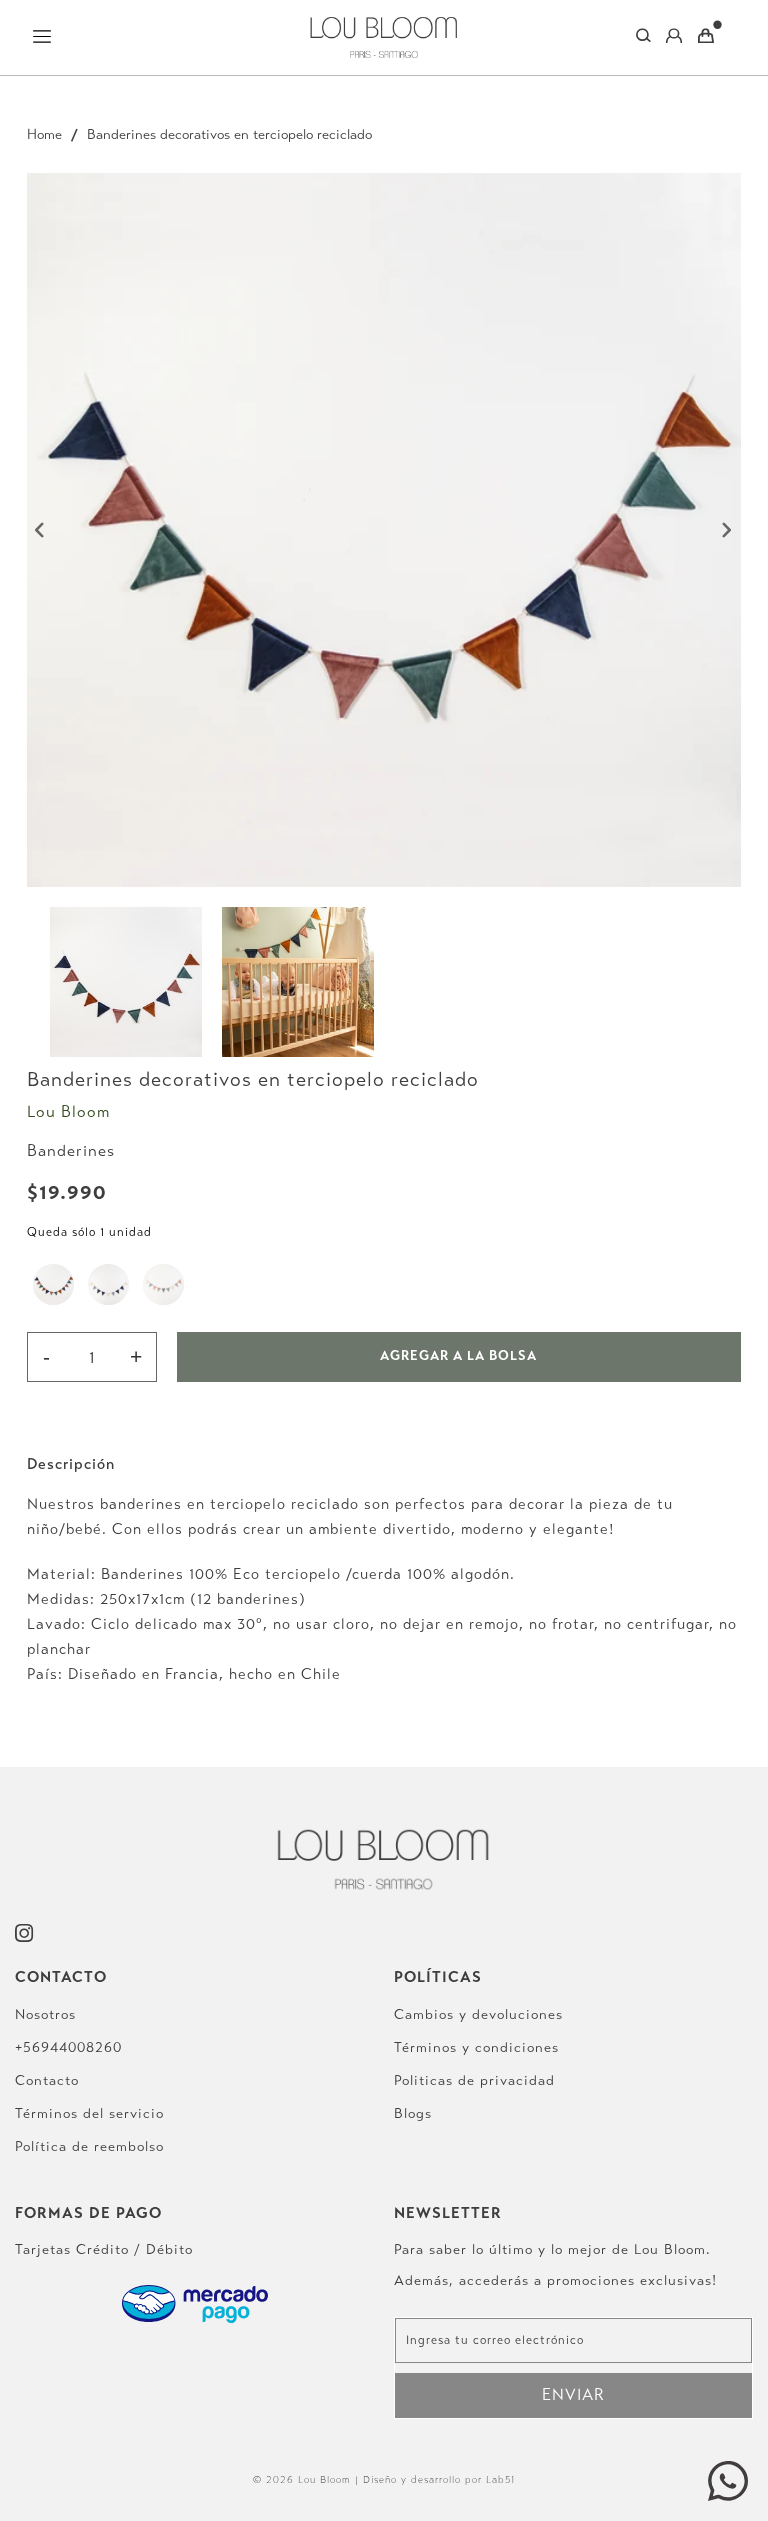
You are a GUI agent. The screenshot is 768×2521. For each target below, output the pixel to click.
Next (727, 530)
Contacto (47, 2080)
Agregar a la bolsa (458, 1356)
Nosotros (45, 2014)
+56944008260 (68, 2047)
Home (44, 134)
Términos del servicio (89, 2113)
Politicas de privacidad (474, 2080)
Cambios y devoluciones (478, 2014)
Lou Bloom (68, 1111)
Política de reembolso (89, 2146)
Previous (41, 530)
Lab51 (500, 2480)
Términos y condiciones (476, 2047)
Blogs (413, 2113)
